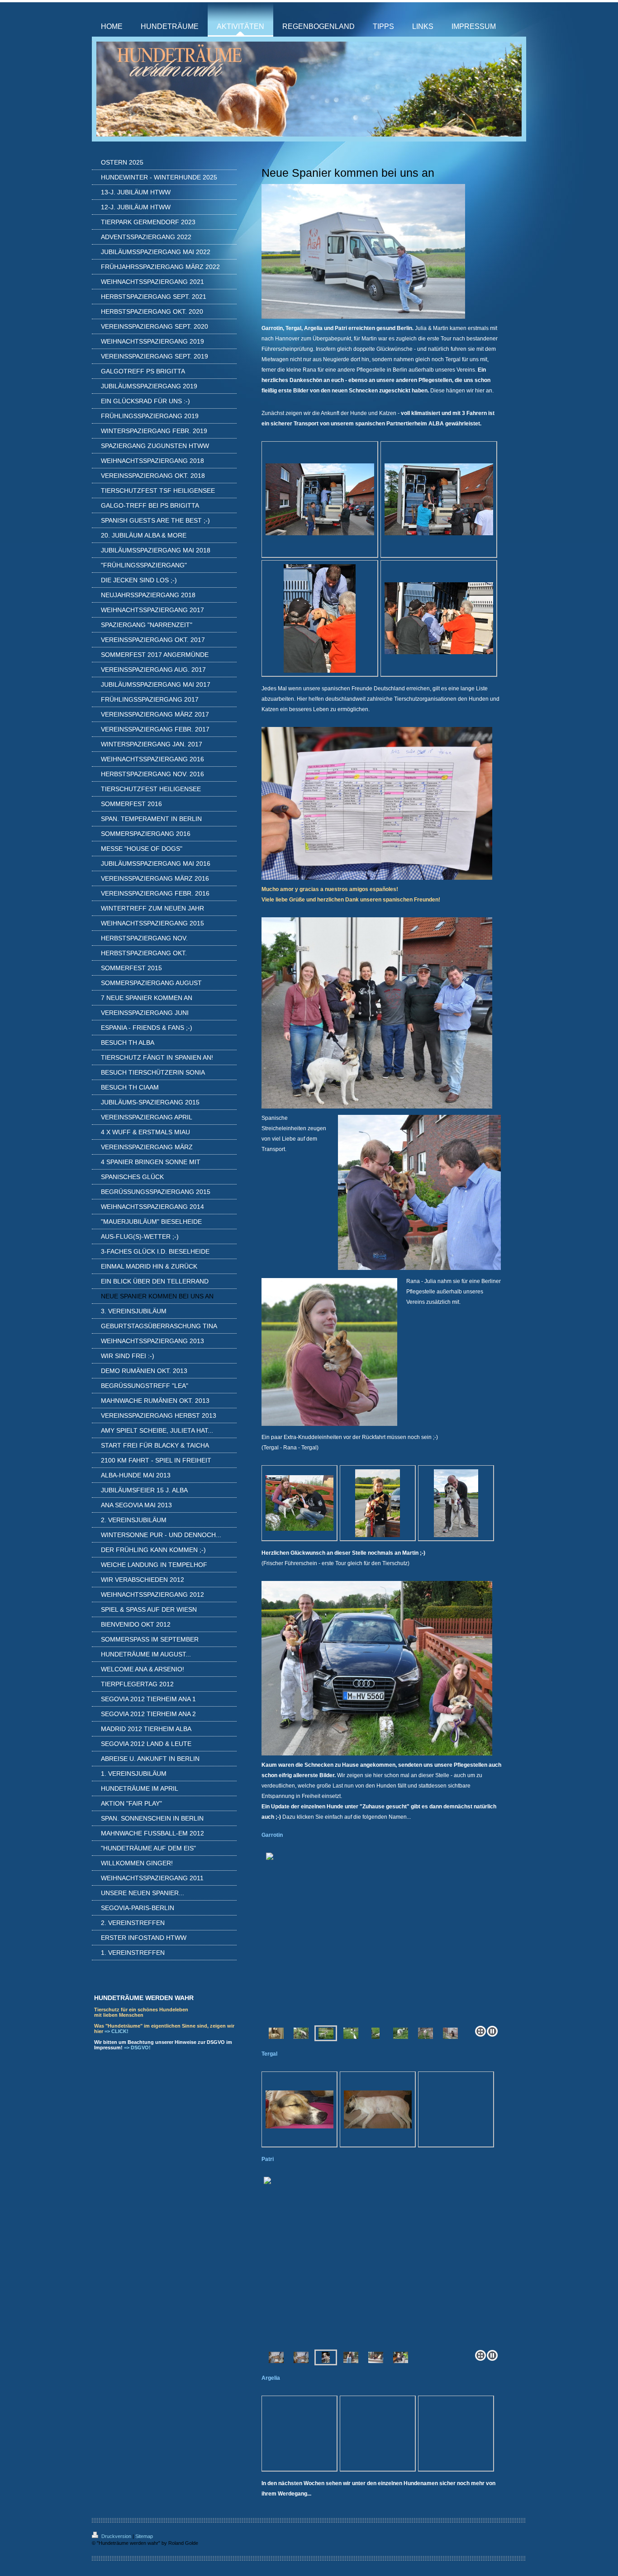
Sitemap (144, 2536)
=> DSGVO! (137, 2048)
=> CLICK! (116, 2031)
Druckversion (116, 2536)
